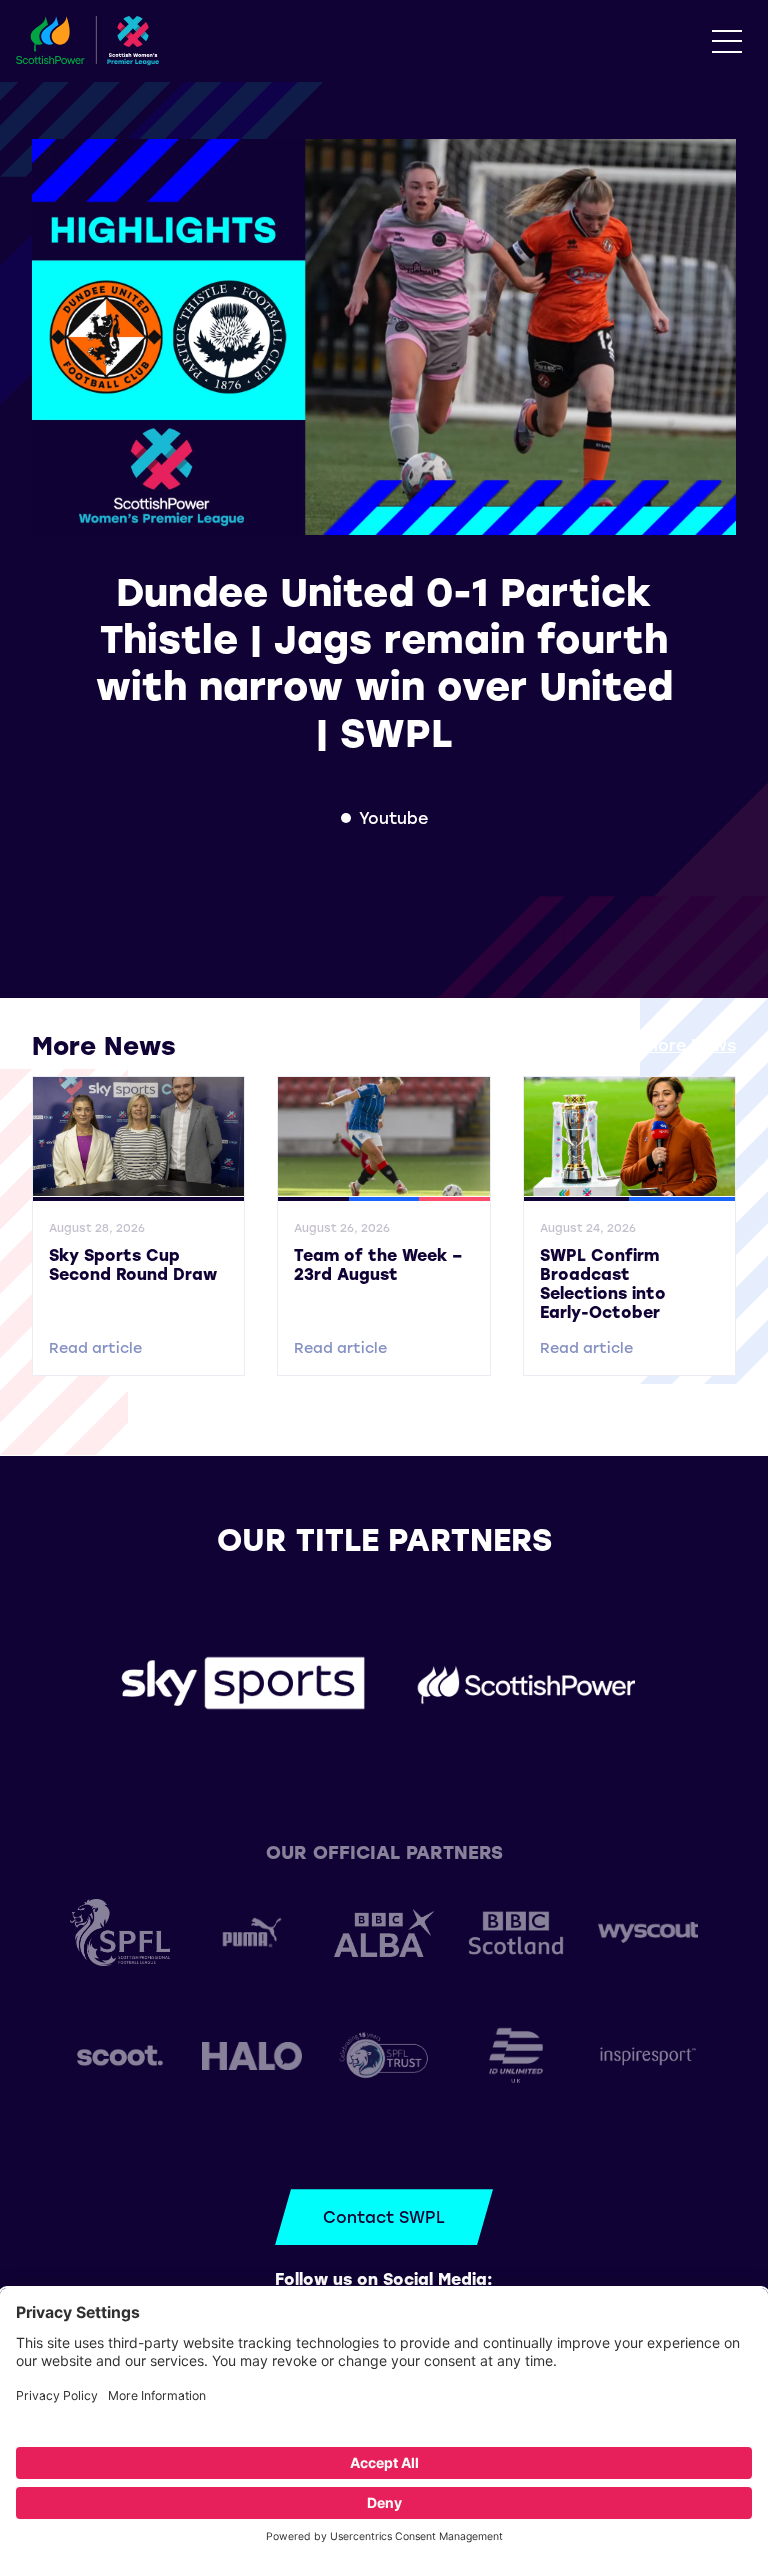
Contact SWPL (384, 2216)
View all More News (656, 1044)
